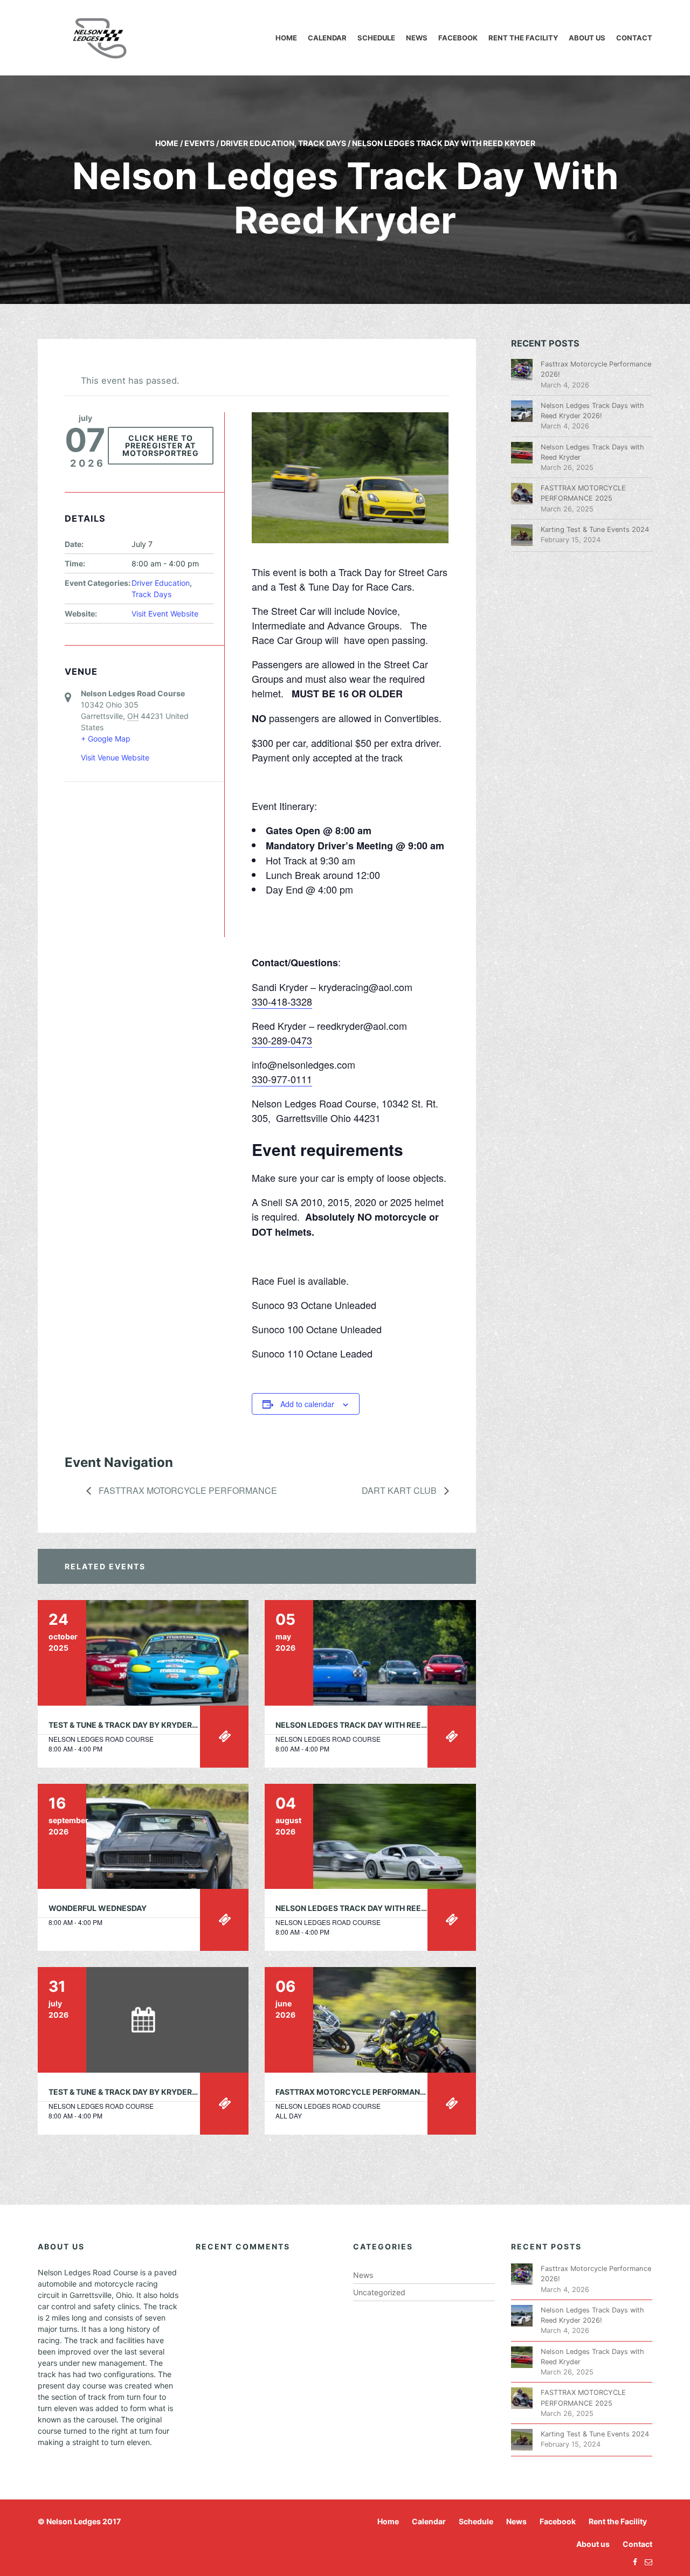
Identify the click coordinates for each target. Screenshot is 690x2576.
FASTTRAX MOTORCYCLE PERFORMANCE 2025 (583, 493)
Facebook (458, 38)
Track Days (322, 143)
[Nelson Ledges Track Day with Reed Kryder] (370, 1653)
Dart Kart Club (400, 1490)
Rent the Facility (523, 38)
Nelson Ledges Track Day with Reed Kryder (367, 1725)
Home (286, 38)
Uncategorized (379, 2292)
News (417, 38)
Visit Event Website (165, 614)
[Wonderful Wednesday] (143, 1837)
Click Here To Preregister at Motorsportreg (161, 445)
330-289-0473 (282, 1040)
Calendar (327, 38)
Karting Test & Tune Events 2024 (595, 529)
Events (199, 143)
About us (587, 38)
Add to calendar (307, 1404)
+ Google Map (106, 739)
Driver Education (257, 143)
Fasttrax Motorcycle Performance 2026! (596, 369)
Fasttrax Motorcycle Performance (187, 1490)
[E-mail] (646, 2562)
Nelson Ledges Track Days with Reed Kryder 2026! (592, 411)
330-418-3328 (282, 1001)
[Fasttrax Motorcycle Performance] (370, 2020)
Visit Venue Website (115, 757)
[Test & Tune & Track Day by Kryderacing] (143, 1653)
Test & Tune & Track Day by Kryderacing (133, 1725)
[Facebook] (632, 2562)
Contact (634, 38)
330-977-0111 (282, 1079)
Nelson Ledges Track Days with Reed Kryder (592, 452)
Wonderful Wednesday (98, 1908)
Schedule (376, 38)
